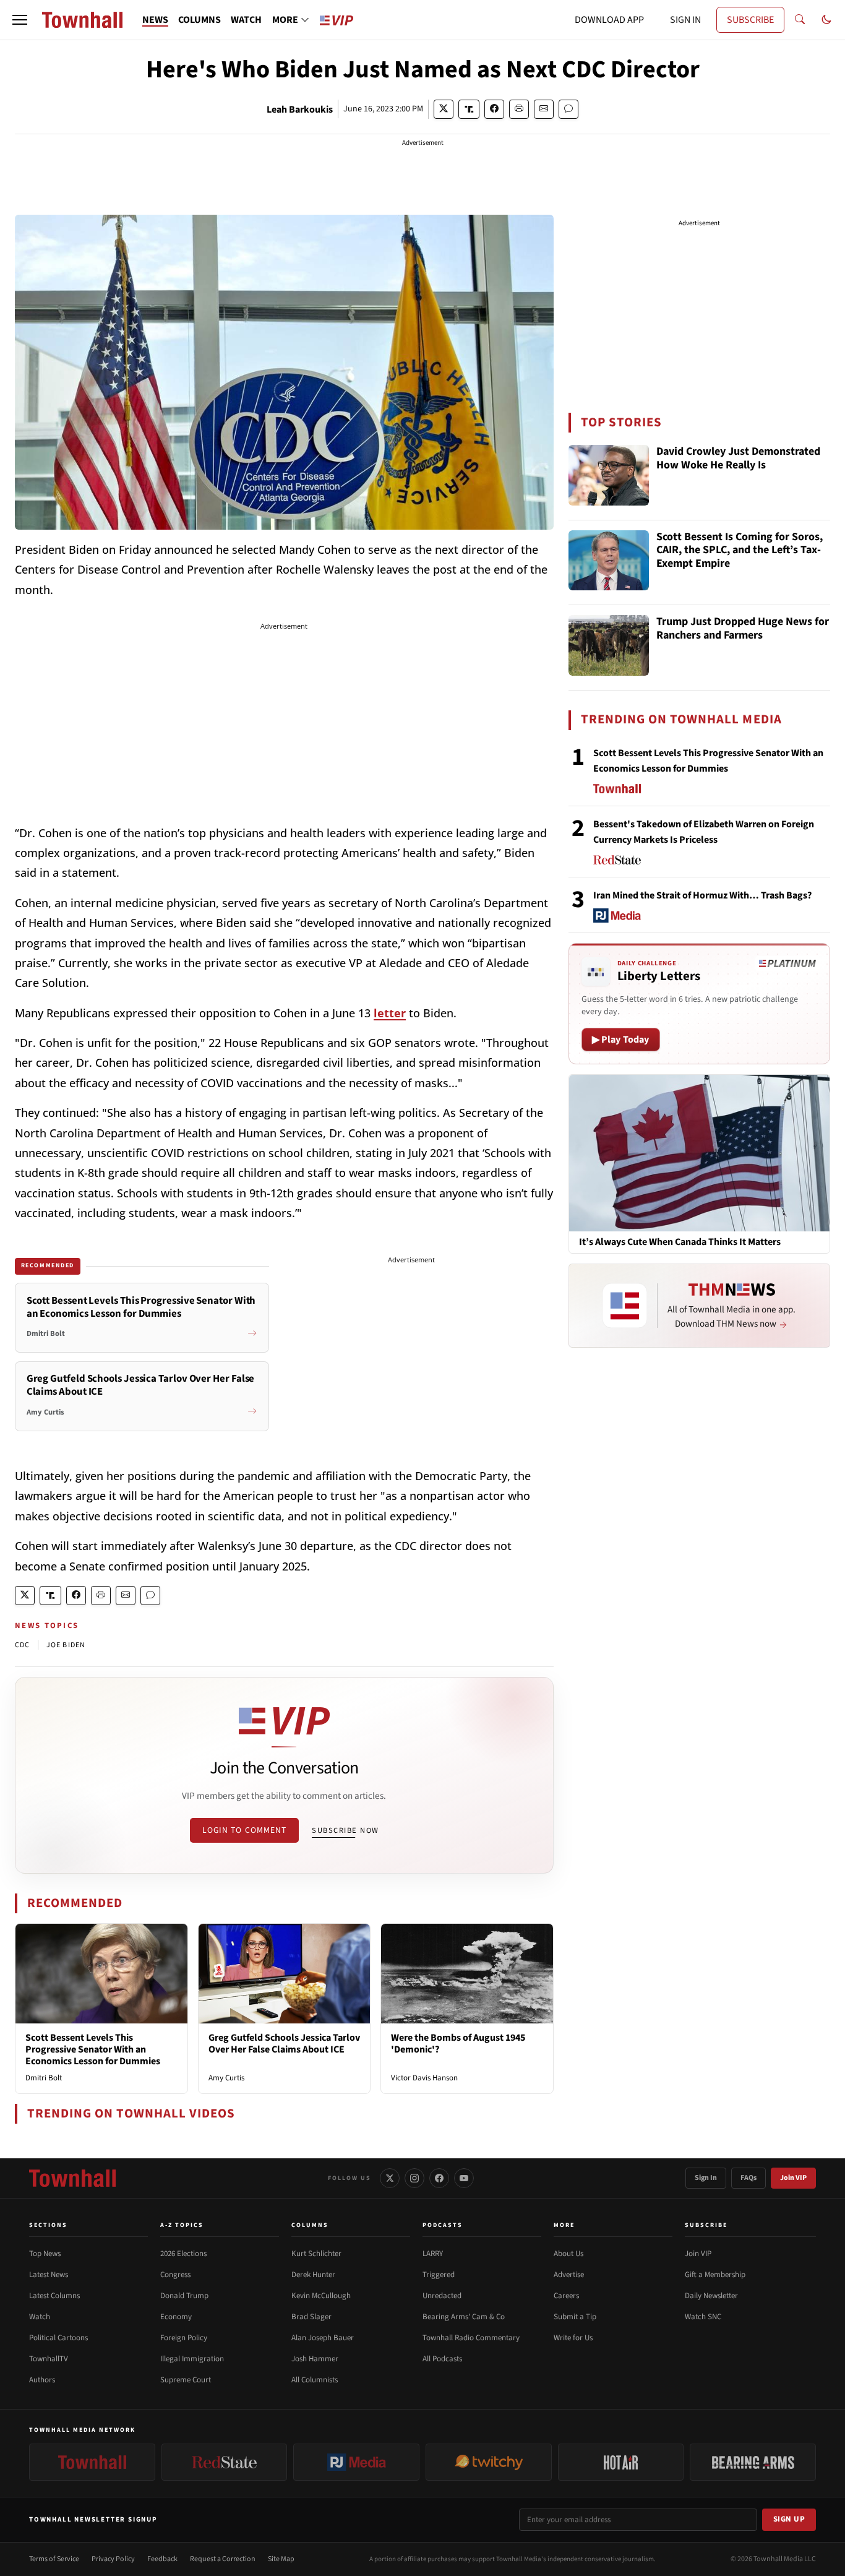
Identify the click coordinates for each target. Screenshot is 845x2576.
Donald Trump (184, 2296)
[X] (390, 2178)
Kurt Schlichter (316, 2254)
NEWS (155, 20)
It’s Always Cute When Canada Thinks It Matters (680, 1242)
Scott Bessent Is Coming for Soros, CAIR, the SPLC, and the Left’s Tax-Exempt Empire (740, 551)
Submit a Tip (575, 2317)
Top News (45, 2254)
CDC (23, 1645)
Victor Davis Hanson (424, 2078)
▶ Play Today (621, 1040)
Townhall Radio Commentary (471, 2338)
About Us (568, 2254)
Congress (175, 2275)
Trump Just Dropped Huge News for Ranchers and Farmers (743, 629)
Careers (566, 2296)
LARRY (433, 2254)
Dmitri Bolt (44, 2078)
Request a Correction (223, 2559)
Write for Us (573, 2338)
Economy (176, 2317)
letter (390, 1013)
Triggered (439, 2275)
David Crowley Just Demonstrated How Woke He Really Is (738, 459)
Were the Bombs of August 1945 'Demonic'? (458, 2044)
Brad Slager (311, 2317)
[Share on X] (444, 109)
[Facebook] (439, 2178)
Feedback (162, 2559)
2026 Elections (183, 2254)
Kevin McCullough (321, 2296)
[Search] (800, 20)
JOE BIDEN (66, 1645)
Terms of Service (54, 2559)
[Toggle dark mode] (826, 20)
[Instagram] (414, 2178)
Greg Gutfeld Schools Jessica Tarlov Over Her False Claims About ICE (284, 2044)
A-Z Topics (182, 2225)
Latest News (49, 2275)
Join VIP (793, 2178)
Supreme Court (186, 2380)
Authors (42, 2380)
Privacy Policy (113, 2559)
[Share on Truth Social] (469, 109)
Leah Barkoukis (300, 110)
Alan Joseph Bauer (323, 2338)
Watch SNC (703, 2317)
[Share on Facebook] (494, 109)
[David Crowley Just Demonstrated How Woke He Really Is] (609, 475)
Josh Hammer (315, 2359)
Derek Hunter (313, 2275)
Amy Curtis (226, 2078)
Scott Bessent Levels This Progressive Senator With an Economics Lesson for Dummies (93, 2049)
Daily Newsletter (711, 2296)
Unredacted (442, 2296)
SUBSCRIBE (750, 20)
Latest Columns (54, 2296)
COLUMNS (199, 20)
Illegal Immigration (192, 2359)
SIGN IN (685, 20)
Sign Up (789, 2519)
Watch (40, 2317)
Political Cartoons (58, 2338)
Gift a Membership (715, 2275)
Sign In (706, 2178)
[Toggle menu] (20, 20)
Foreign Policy (184, 2338)
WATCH (246, 20)
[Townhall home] (72, 2178)
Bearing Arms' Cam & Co (464, 2317)
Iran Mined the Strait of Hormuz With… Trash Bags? (702, 895)
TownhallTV (49, 2359)
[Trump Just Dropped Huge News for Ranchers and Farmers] (609, 645)
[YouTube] (464, 2178)
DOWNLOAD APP (609, 20)
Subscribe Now (345, 1830)
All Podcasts (442, 2359)
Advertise (569, 2275)
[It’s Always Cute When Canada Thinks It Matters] (699, 1153)
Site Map (281, 2559)
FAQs (748, 2178)
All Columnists (315, 2380)
